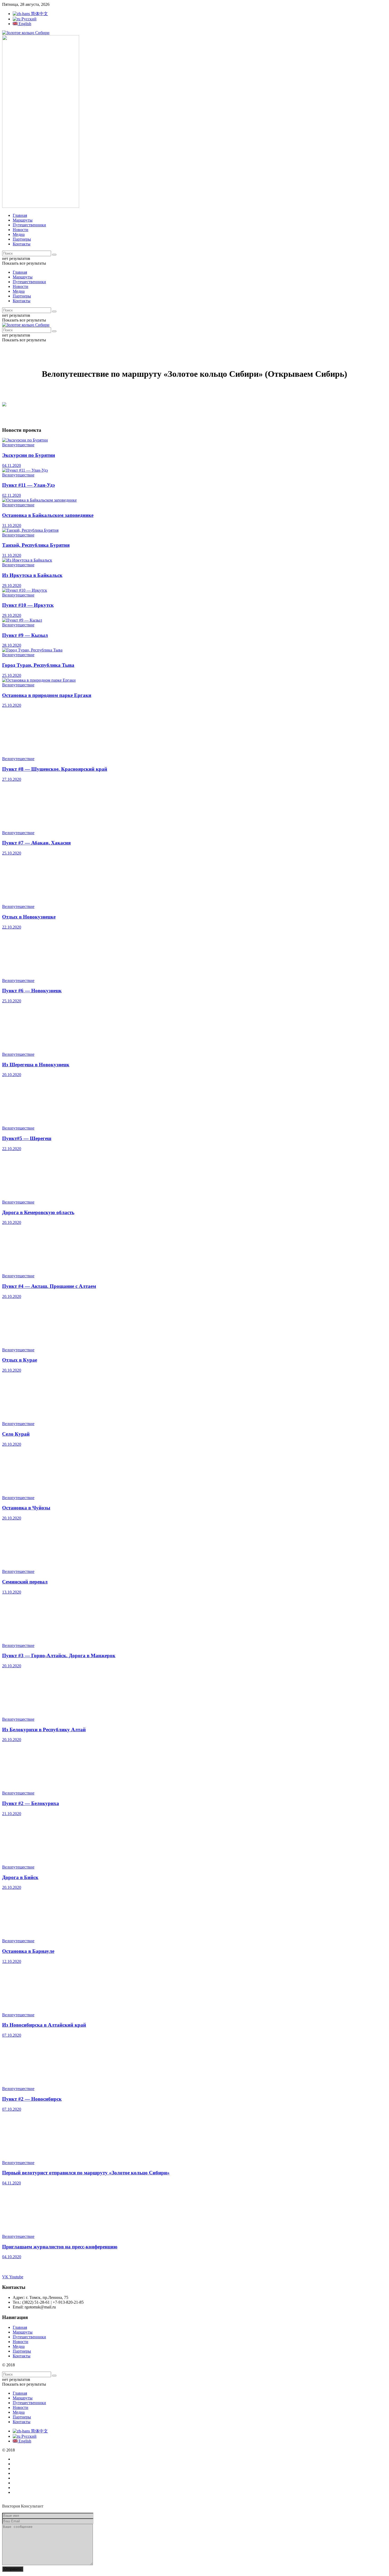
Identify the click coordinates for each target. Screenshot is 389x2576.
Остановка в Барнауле (28, 1951)
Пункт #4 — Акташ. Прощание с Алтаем (49, 1286)
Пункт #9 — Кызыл (25, 635)
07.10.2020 (12, 2035)
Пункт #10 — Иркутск (28, 605)
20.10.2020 (12, 1075)
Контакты (22, 244)
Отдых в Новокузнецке (29, 917)
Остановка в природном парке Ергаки (47, 695)
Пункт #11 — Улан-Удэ (28, 485)
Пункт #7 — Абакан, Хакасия (36, 843)
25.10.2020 (12, 675)
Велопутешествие (18, 445)
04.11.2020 (12, 465)
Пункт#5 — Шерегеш (27, 1138)
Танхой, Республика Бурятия (36, 545)
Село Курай (16, 1434)
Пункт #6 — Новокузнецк (32, 991)
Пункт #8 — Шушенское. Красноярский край (55, 769)
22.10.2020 (12, 927)
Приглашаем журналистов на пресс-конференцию (60, 2247)
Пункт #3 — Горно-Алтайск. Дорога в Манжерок (59, 1656)
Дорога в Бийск (20, 1877)
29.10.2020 (12, 586)
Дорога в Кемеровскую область (38, 1212)
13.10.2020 (12, 1592)
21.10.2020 (12, 1814)
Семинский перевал (25, 1582)
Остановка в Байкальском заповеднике (48, 515)
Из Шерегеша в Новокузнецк (36, 1065)
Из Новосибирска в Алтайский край (44, 2025)
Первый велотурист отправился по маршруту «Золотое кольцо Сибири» (86, 2173)
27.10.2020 (12, 779)
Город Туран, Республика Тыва (38, 665)
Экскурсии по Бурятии (29, 455)
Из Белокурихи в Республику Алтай (44, 1730)
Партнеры (22, 239)
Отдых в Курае (20, 1360)
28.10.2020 (12, 645)
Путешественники (29, 225)
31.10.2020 (12, 525)
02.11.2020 (12, 495)
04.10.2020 (12, 2257)
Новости (21, 230)
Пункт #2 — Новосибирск (32, 2099)
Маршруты (23, 220)
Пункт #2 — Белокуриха (31, 1803)
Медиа (19, 234)
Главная (20, 215)
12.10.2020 (12, 1961)
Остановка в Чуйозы (26, 1508)
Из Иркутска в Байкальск (32, 575)
